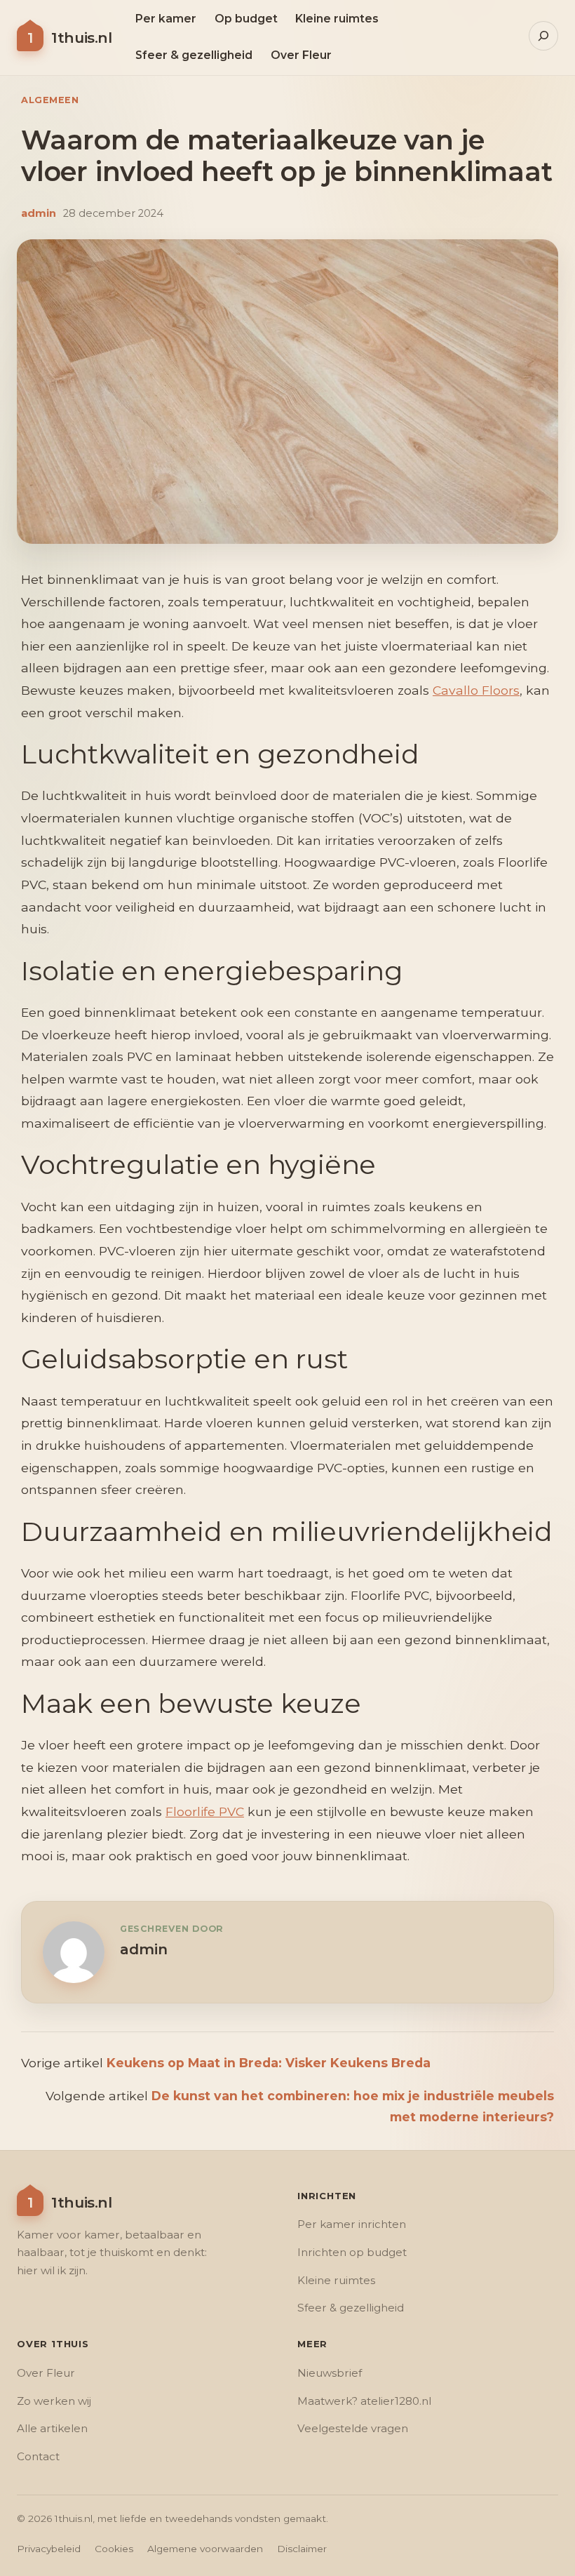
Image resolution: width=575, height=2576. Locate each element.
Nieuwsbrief (330, 2373)
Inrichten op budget (352, 2252)
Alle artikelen (52, 2428)
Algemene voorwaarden (205, 2549)
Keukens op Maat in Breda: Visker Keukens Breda (269, 2063)
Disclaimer (302, 2549)
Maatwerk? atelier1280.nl (364, 2401)
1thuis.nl (81, 38)
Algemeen (50, 100)
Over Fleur (46, 2373)
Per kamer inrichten (352, 2224)
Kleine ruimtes (336, 2280)
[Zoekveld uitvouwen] (543, 36)
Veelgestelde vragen (353, 2428)
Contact (38, 2456)
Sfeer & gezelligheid (351, 2308)
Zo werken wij (54, 2401)
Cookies (114, 2549)
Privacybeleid (49, 2549)
